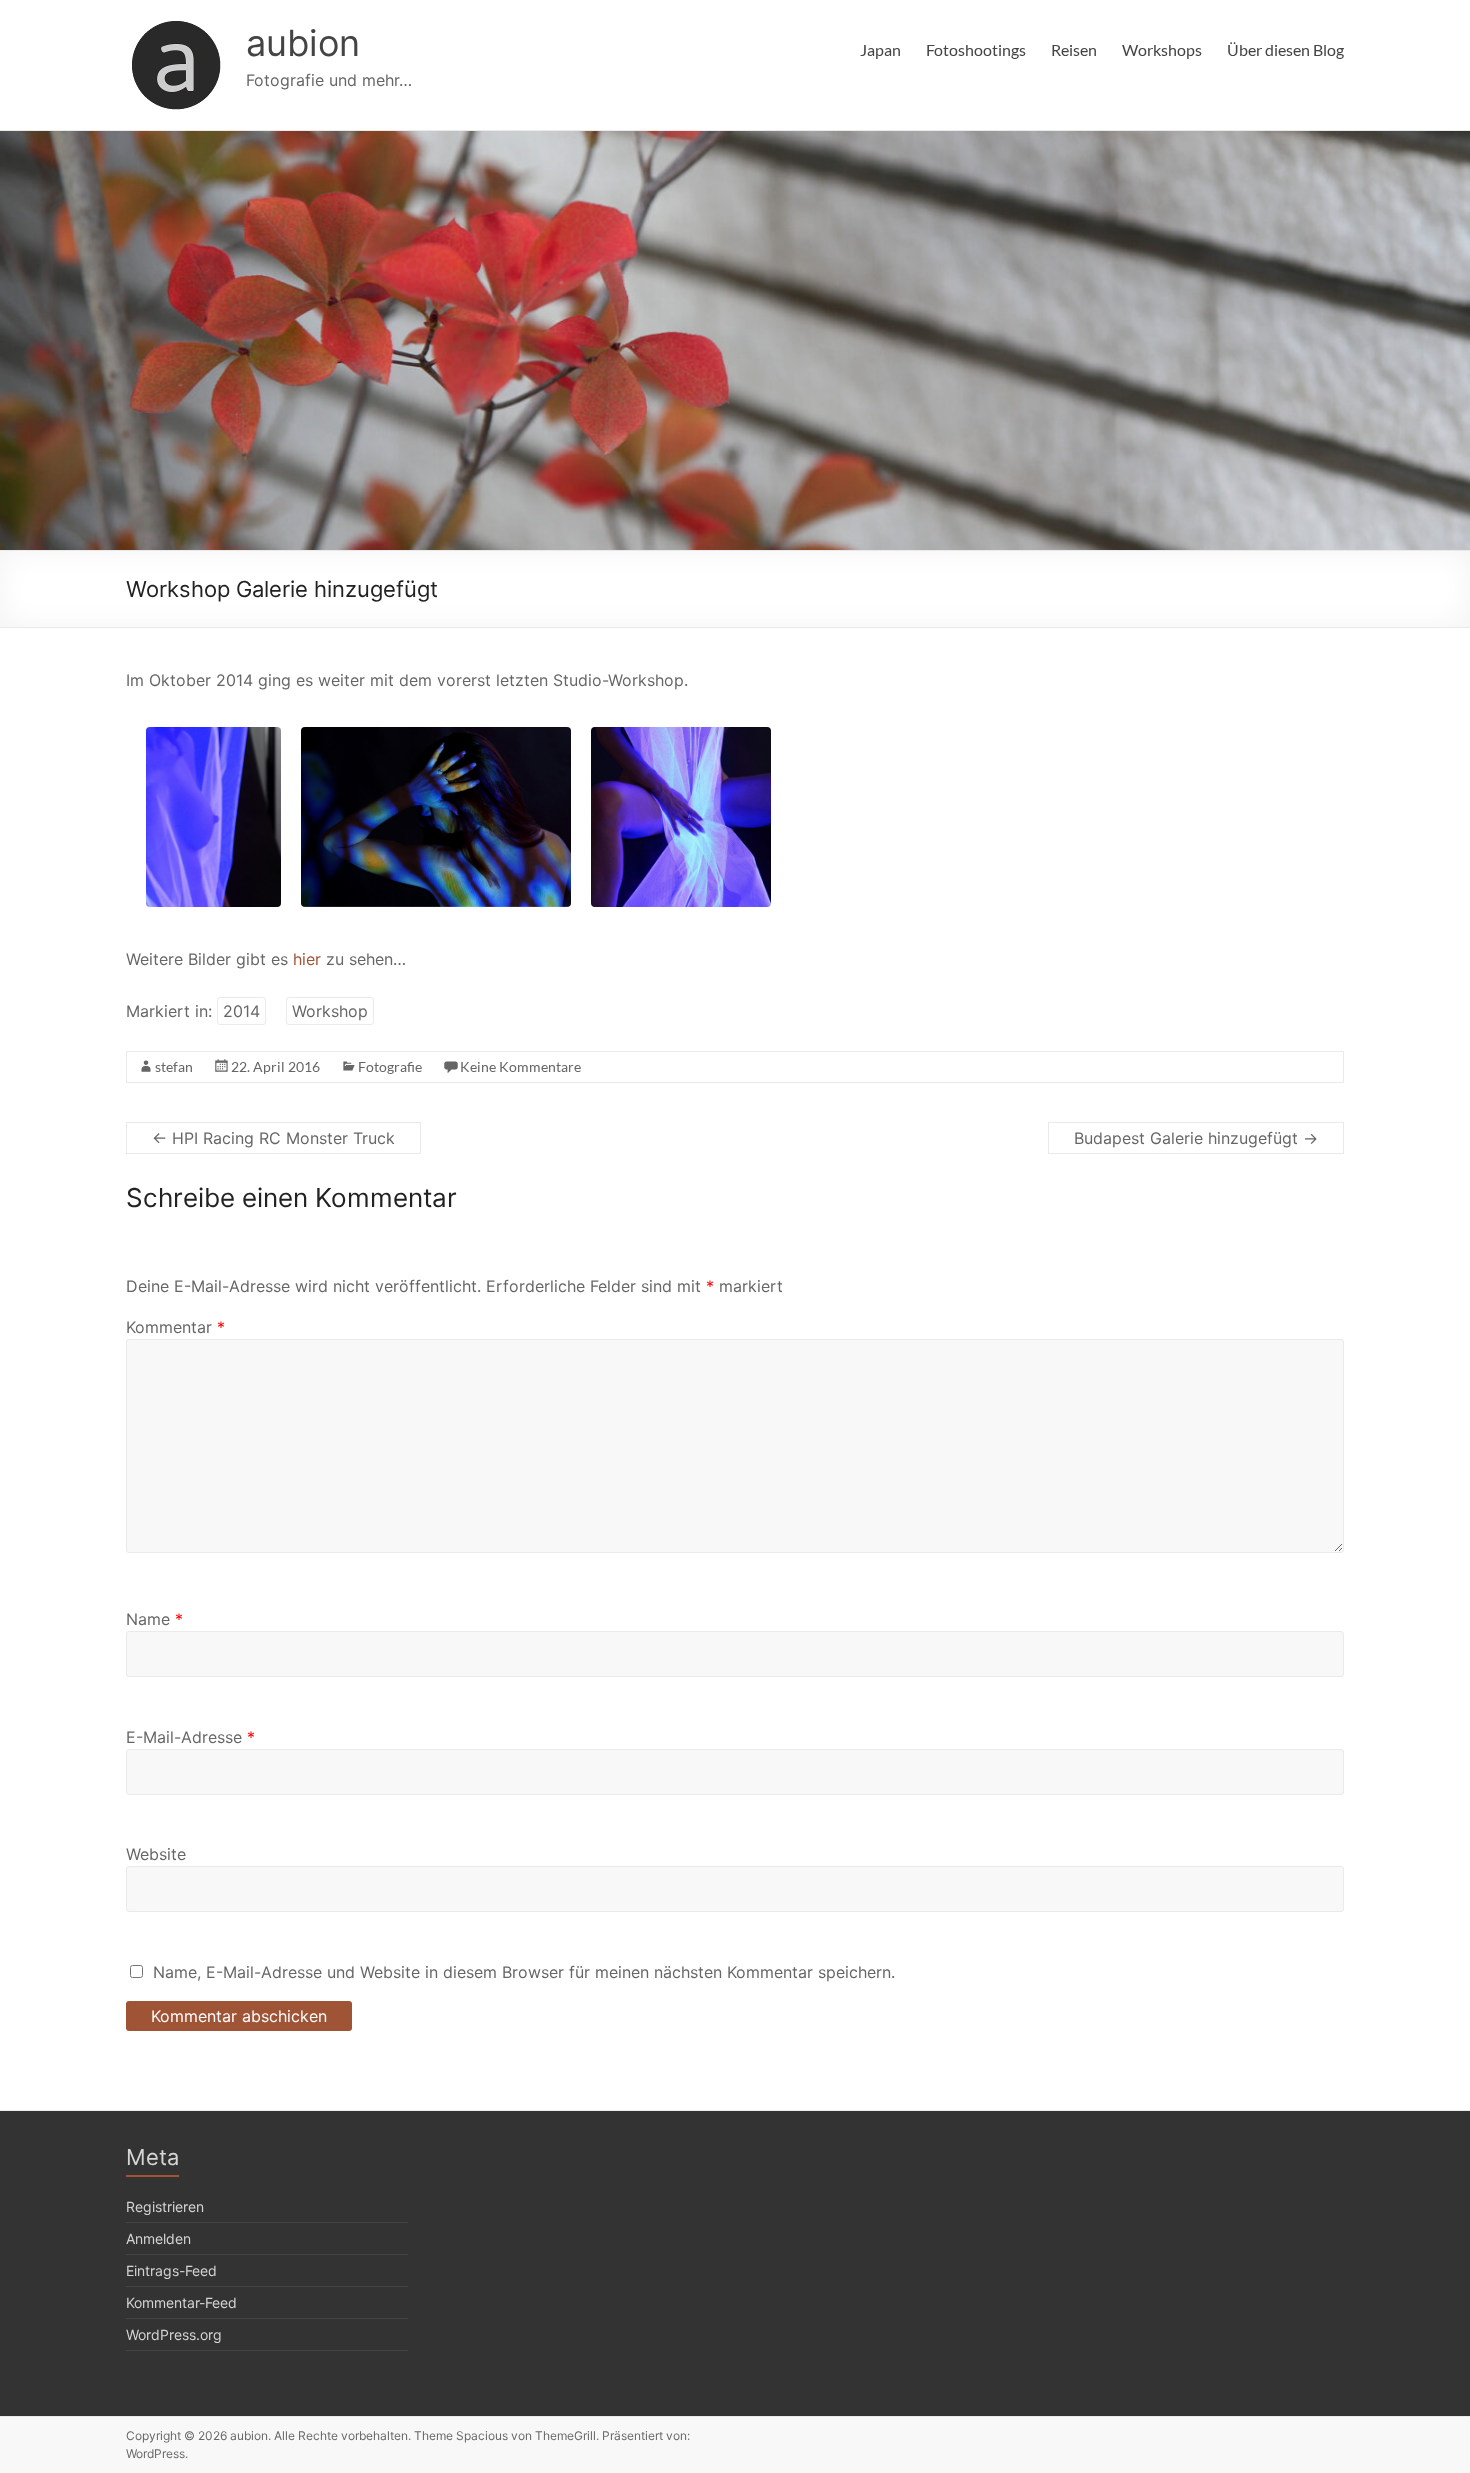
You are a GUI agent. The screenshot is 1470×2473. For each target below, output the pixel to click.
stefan (174, 1066)
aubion (303, 43)
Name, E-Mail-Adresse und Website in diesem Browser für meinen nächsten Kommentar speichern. (524, 1972)
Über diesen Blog (1285, 49)
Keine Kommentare (520, 1066)
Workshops (1162, 49)
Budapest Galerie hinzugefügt (1196, 1138)
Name (154, 1619)
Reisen (1074, 49)
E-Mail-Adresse (190, 1737)
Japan (880, 49)
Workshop (330, 1011)
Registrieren (165, 2206)
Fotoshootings (976, 49)
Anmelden (158, 2238)
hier (307, 959)
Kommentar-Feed (181, 2302)
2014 (241, 1011)
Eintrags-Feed (171, 2270)
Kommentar (175, 1327)
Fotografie (390, 1066)
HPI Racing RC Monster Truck (273, 1138)
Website (156, 1854)
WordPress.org (174, 2334)
